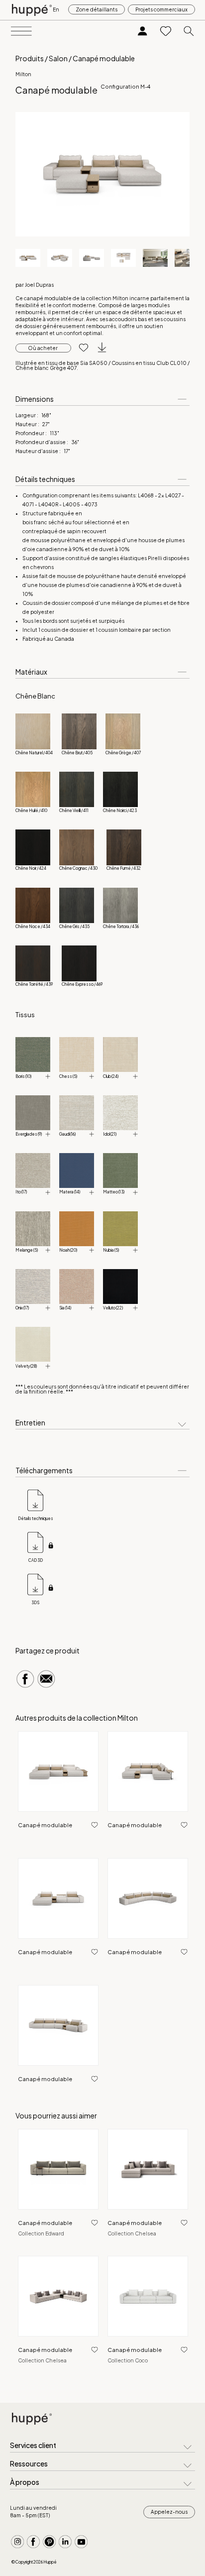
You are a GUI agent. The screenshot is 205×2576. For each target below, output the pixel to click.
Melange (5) (27, 1250)
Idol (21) (110, 1134)
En (56, 9)
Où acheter (43, 348)
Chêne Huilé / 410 (31, 811)
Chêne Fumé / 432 (124, 868)
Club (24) (111, 1076)
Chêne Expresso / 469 (82, 984)
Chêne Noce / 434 (33, 927)
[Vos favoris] (166, 32)
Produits (30, 58)
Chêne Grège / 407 (123, 753)
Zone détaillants (97, 9)
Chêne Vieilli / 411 (74, 811)
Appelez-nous (169, 2512)
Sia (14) (65, 1308)
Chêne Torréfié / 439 (34, 984)
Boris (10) (23, 1076)
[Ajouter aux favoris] (80, 348)
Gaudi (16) (67, 1134)
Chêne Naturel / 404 (34, 753)
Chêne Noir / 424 (31, 868)
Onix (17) (22, 1308)
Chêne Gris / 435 (74, 927)
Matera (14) (70, 1192)
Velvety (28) (26, 1366)
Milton (23, 74)
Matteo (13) (114, 1192)
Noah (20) (68, 1250)
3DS (35, 1603)
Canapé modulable (45, 1825)
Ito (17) (21, 1192)
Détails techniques (36, 1519)
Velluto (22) (113, 1308)
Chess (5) (68, 1076)
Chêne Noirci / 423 (120, 811)
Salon (58, 58)
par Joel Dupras (35, 285)
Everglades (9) (29, 1134)
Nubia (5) (111, 1250)
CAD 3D (36, 1560)
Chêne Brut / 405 (77, 753)
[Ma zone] (143, 32)
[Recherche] (189, 32)
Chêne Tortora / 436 (121, 927)
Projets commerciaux (161, 9)
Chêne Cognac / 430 (78, 868)
